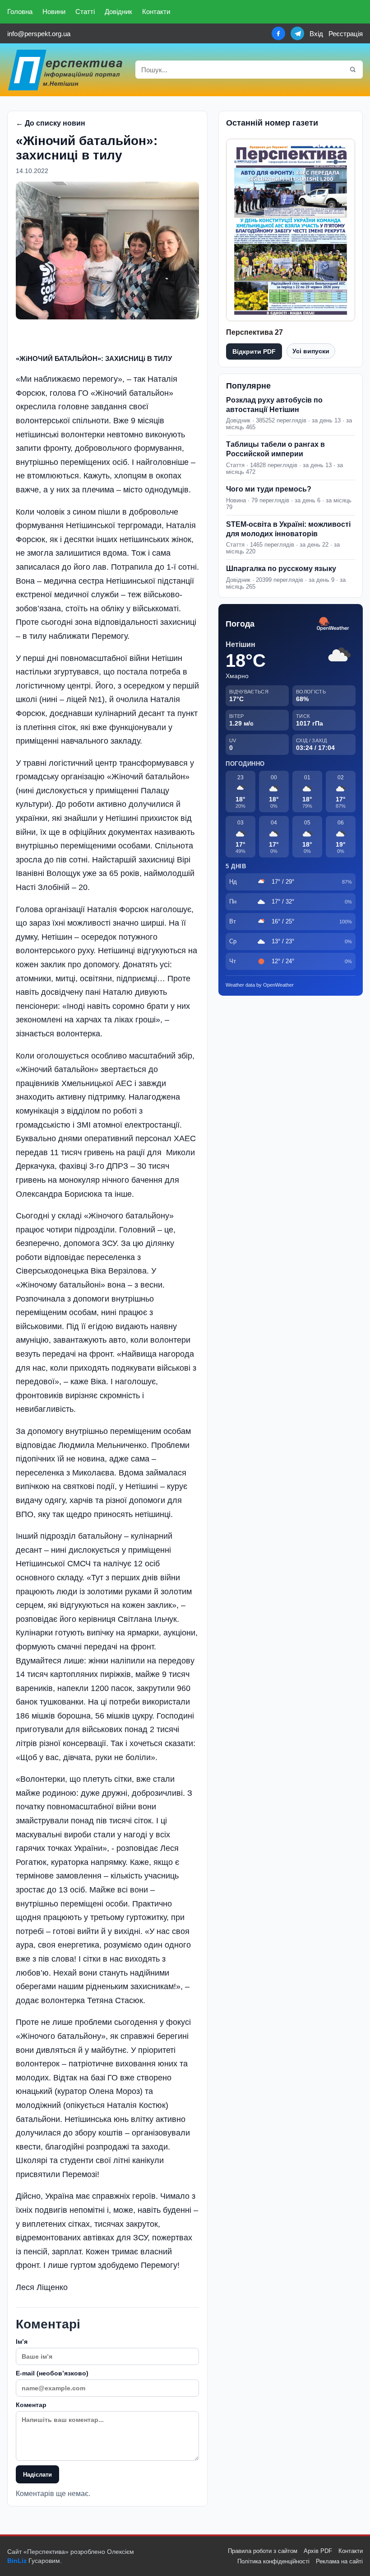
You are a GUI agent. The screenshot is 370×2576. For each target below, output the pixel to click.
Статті (85, 12)
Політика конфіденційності (273, 2561)
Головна (20, 12)
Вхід (316, 34)
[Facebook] (278, 33)
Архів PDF (318, 2551)
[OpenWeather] (333, 624)
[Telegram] (297, 33)
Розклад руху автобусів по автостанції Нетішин (274, 405)
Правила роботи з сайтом (263, 2551)
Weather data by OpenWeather (260, 985)
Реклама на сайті (339, 2561)
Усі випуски (311, 351)
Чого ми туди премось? (269, 489)
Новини (54, 12)
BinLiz (17, 2561)
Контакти (156, 12)
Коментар (31, 2405)
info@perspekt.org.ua (39, 34)
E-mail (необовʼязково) (52, 2373)
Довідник (118, 12)
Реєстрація (346, 34)
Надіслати (37, 2475)
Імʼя (22, 2342)
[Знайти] (353, 70)
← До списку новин (51, 123)
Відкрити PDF (254, 351)
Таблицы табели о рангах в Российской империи (275, 449)
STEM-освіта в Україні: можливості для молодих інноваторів (288, 529)
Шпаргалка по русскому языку (281, 569)
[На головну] (66, 70)
